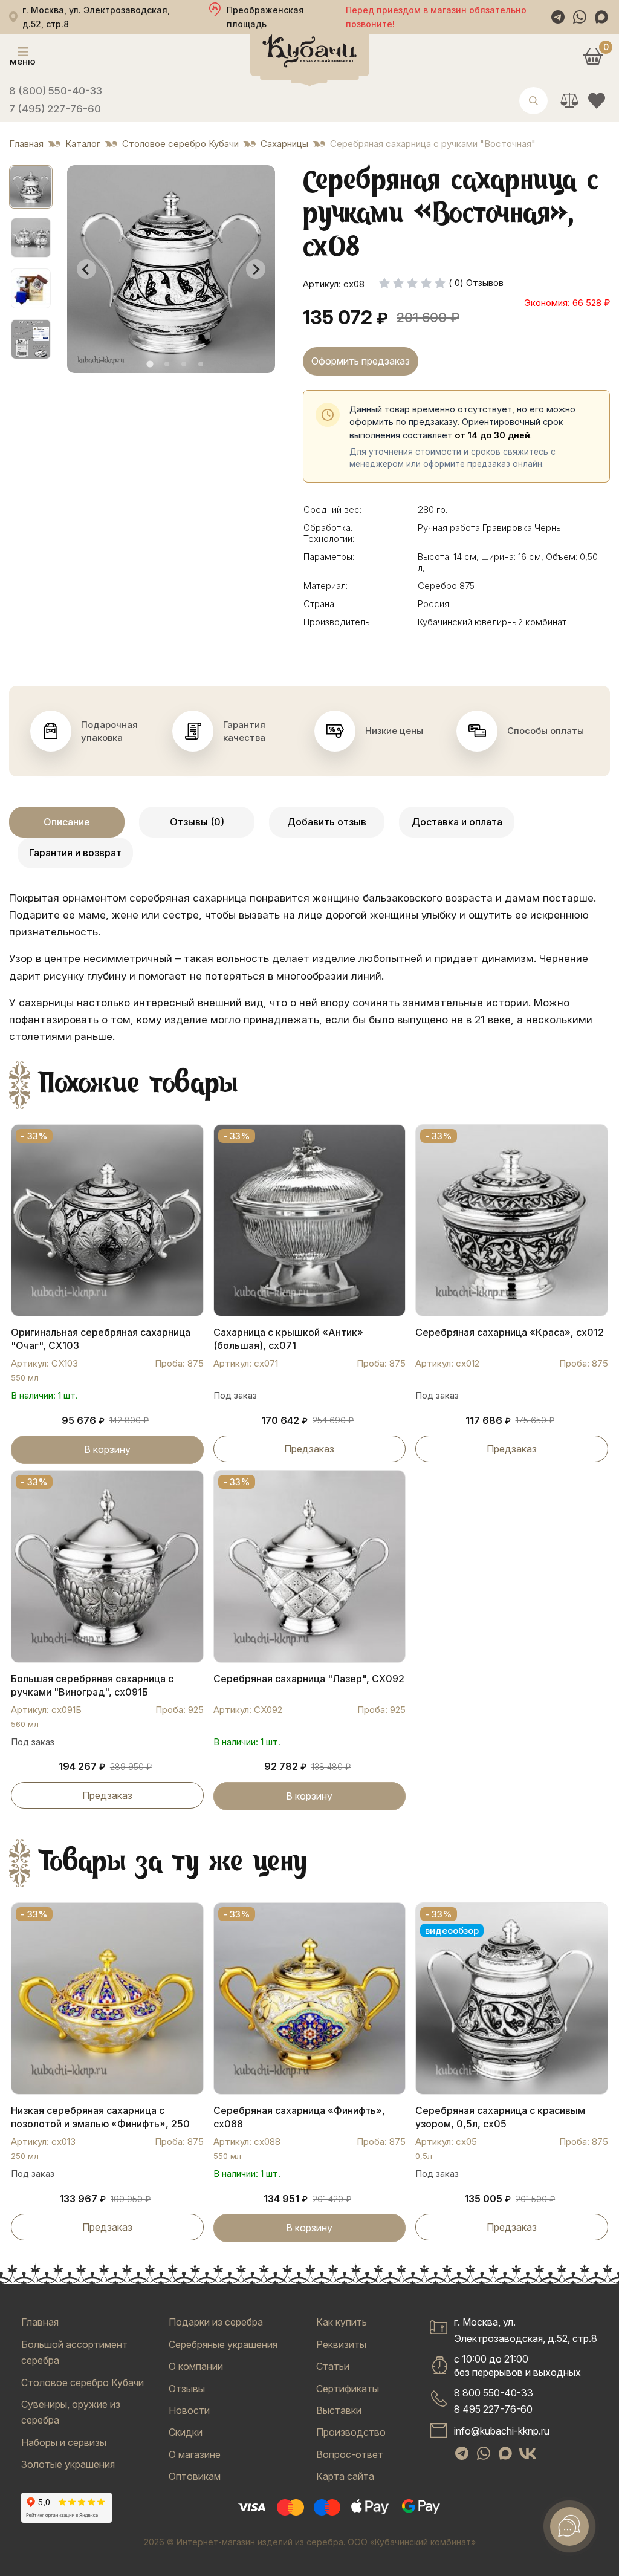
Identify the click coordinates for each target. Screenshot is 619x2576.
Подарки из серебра (216, 2322)
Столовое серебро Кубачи (83, 2382)
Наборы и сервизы (64, 2442)
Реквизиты (341, 2344)
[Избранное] (596, 101)
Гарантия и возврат (75, 853)
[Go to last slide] (86, 269)
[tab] (150, 364)
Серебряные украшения (223, 2344)
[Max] (601, 17)
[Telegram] (558, 17)
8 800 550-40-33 (494, 2393)
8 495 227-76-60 (493, 2409)
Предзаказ (309, 1449)
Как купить (342, 2322)
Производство (351, 2432)
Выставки (339, 2410)
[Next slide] (256, 269)
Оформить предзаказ (361, 361)
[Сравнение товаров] (569, 101)
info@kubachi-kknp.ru (502, 2431)
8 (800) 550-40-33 (56, 91)
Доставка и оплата (457, 822)
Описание (67, 822)
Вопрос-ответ (350, 2454)
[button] (31, 187)
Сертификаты (348, 2389)
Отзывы (187, 2389)
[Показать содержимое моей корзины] (593, 56)
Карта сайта (345, 2476)
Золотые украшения (68, 2464)
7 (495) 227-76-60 (55, 109)
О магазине (195, 2454)
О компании (196, 2366)
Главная (40, 2322)
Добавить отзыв (327, 822)
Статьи (333, 2366)
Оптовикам (195, 2476)
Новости (189, 2410)
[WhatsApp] (580, 17)
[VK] (528, 2453)
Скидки (186, 2432)
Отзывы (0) (197, 822)
